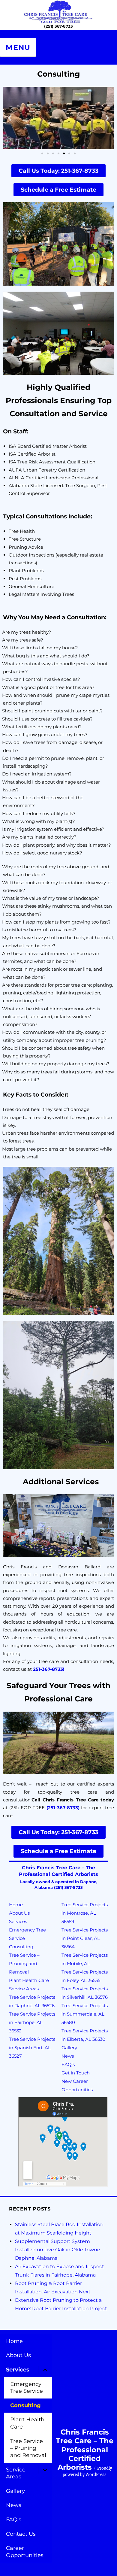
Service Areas (24, 1989)
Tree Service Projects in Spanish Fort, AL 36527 (32, 2048)
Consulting (21, 1947)
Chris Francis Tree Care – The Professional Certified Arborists (85, 2450)
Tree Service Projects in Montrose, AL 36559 (85, 1913)
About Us (19, 1913)
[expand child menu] (45, 2370)
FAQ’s (68, 2064)
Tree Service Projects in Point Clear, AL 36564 (85, 1938)
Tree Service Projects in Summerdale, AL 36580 (85, 2014)
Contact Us (21, 2534)
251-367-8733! (49, 1669)
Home (16, 1905)
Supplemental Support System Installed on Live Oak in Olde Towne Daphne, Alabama (58, 2250)
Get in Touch (76, 2073)
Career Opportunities (25, 2552)
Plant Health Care (29, 1980)
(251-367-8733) (63, 1808)
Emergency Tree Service (27, 2388)
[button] (10, 118)
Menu (18, 47)
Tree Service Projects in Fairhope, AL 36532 (32, 2022)
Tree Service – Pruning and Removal (24, 1963)
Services (18, 1921)
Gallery (69, 2048)
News (68, 2056)
